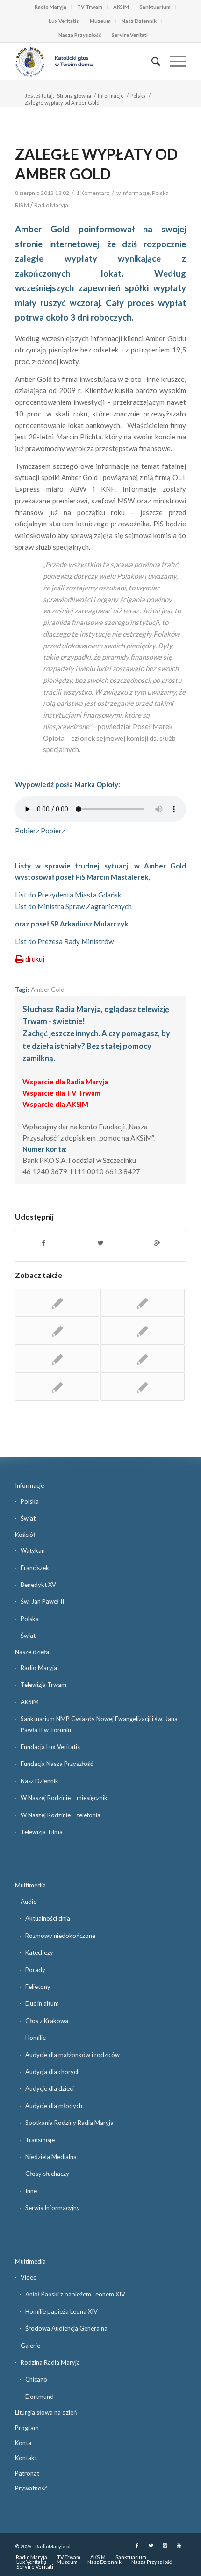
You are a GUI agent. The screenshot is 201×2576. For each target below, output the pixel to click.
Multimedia (30, 1885)
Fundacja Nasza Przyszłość (57, 1764)
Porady (35, 1970)
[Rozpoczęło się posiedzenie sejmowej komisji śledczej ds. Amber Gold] (57, 1331)
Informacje (111, 96)
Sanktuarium (155, 7)
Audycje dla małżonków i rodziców (72, 2055)
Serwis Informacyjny (53, 2208)
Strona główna (74, 96)
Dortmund (39, 2397)
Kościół (25, 1535)
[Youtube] (179, 2546)
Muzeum (100, 21)
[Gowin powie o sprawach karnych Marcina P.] (143, 1303)
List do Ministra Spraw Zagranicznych (73, 906)
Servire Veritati (130, 35)
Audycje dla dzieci (50, 2088)
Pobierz (27, 831)
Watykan (33, 1550)
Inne (31, 2191)
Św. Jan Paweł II (42, 1601)
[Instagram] (165, 2546)
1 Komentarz (93, 193)
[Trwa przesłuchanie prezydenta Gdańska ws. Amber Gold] (143, 1387)
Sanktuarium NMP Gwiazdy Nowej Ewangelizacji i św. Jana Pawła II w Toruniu (99, 1724)
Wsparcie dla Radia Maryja (65, 1082)
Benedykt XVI (39, 1585)
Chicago (36, 2379)
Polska (138, 96)
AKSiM (121, 7)
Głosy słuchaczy (47, 2174)
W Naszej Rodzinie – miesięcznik (64, 1798)
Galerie (30, 2346)
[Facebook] (137, 2546)
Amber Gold (48, 990)
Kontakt (26, 2458)
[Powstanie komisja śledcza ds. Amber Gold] (57, 1387)
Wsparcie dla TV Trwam (61, 1093)
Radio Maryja (50, 7)
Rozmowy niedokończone (60, 1936)
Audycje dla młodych (54, 2106)
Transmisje (40, 2140)
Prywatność (31, 2488)
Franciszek (35, 1568)
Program (27, 2428)
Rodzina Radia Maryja (50, 2362)
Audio (29, 1902)
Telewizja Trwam (43, 1685)
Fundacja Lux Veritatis (50, 1747)
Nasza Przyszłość (80, 35)
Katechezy (39, 1952)
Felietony (38, 1987)
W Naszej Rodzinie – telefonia (61, 1815)
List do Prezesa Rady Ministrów (64, 941)
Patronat (27, 2473)
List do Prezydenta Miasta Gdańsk (68, 895)
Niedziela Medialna (51, 2157)
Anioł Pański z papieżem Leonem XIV (75, 2294)
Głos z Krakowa (47, 2021)
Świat (28, 1518)
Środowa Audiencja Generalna (66, 2328)
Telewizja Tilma (42, 1832)
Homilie (36, 2038)
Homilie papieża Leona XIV (61, 2311)
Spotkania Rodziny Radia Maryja (69, 2123)
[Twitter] (151, 2546)
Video (29, 2277)
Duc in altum (42, 2003)
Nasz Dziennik (139, 21)
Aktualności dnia (48, 1918)
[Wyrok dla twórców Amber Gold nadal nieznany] (143, 1359)
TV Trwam (90, 7)
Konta (23, 2443)
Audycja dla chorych (53, 2072)
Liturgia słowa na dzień (46, 2412)
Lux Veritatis (64, 21)
